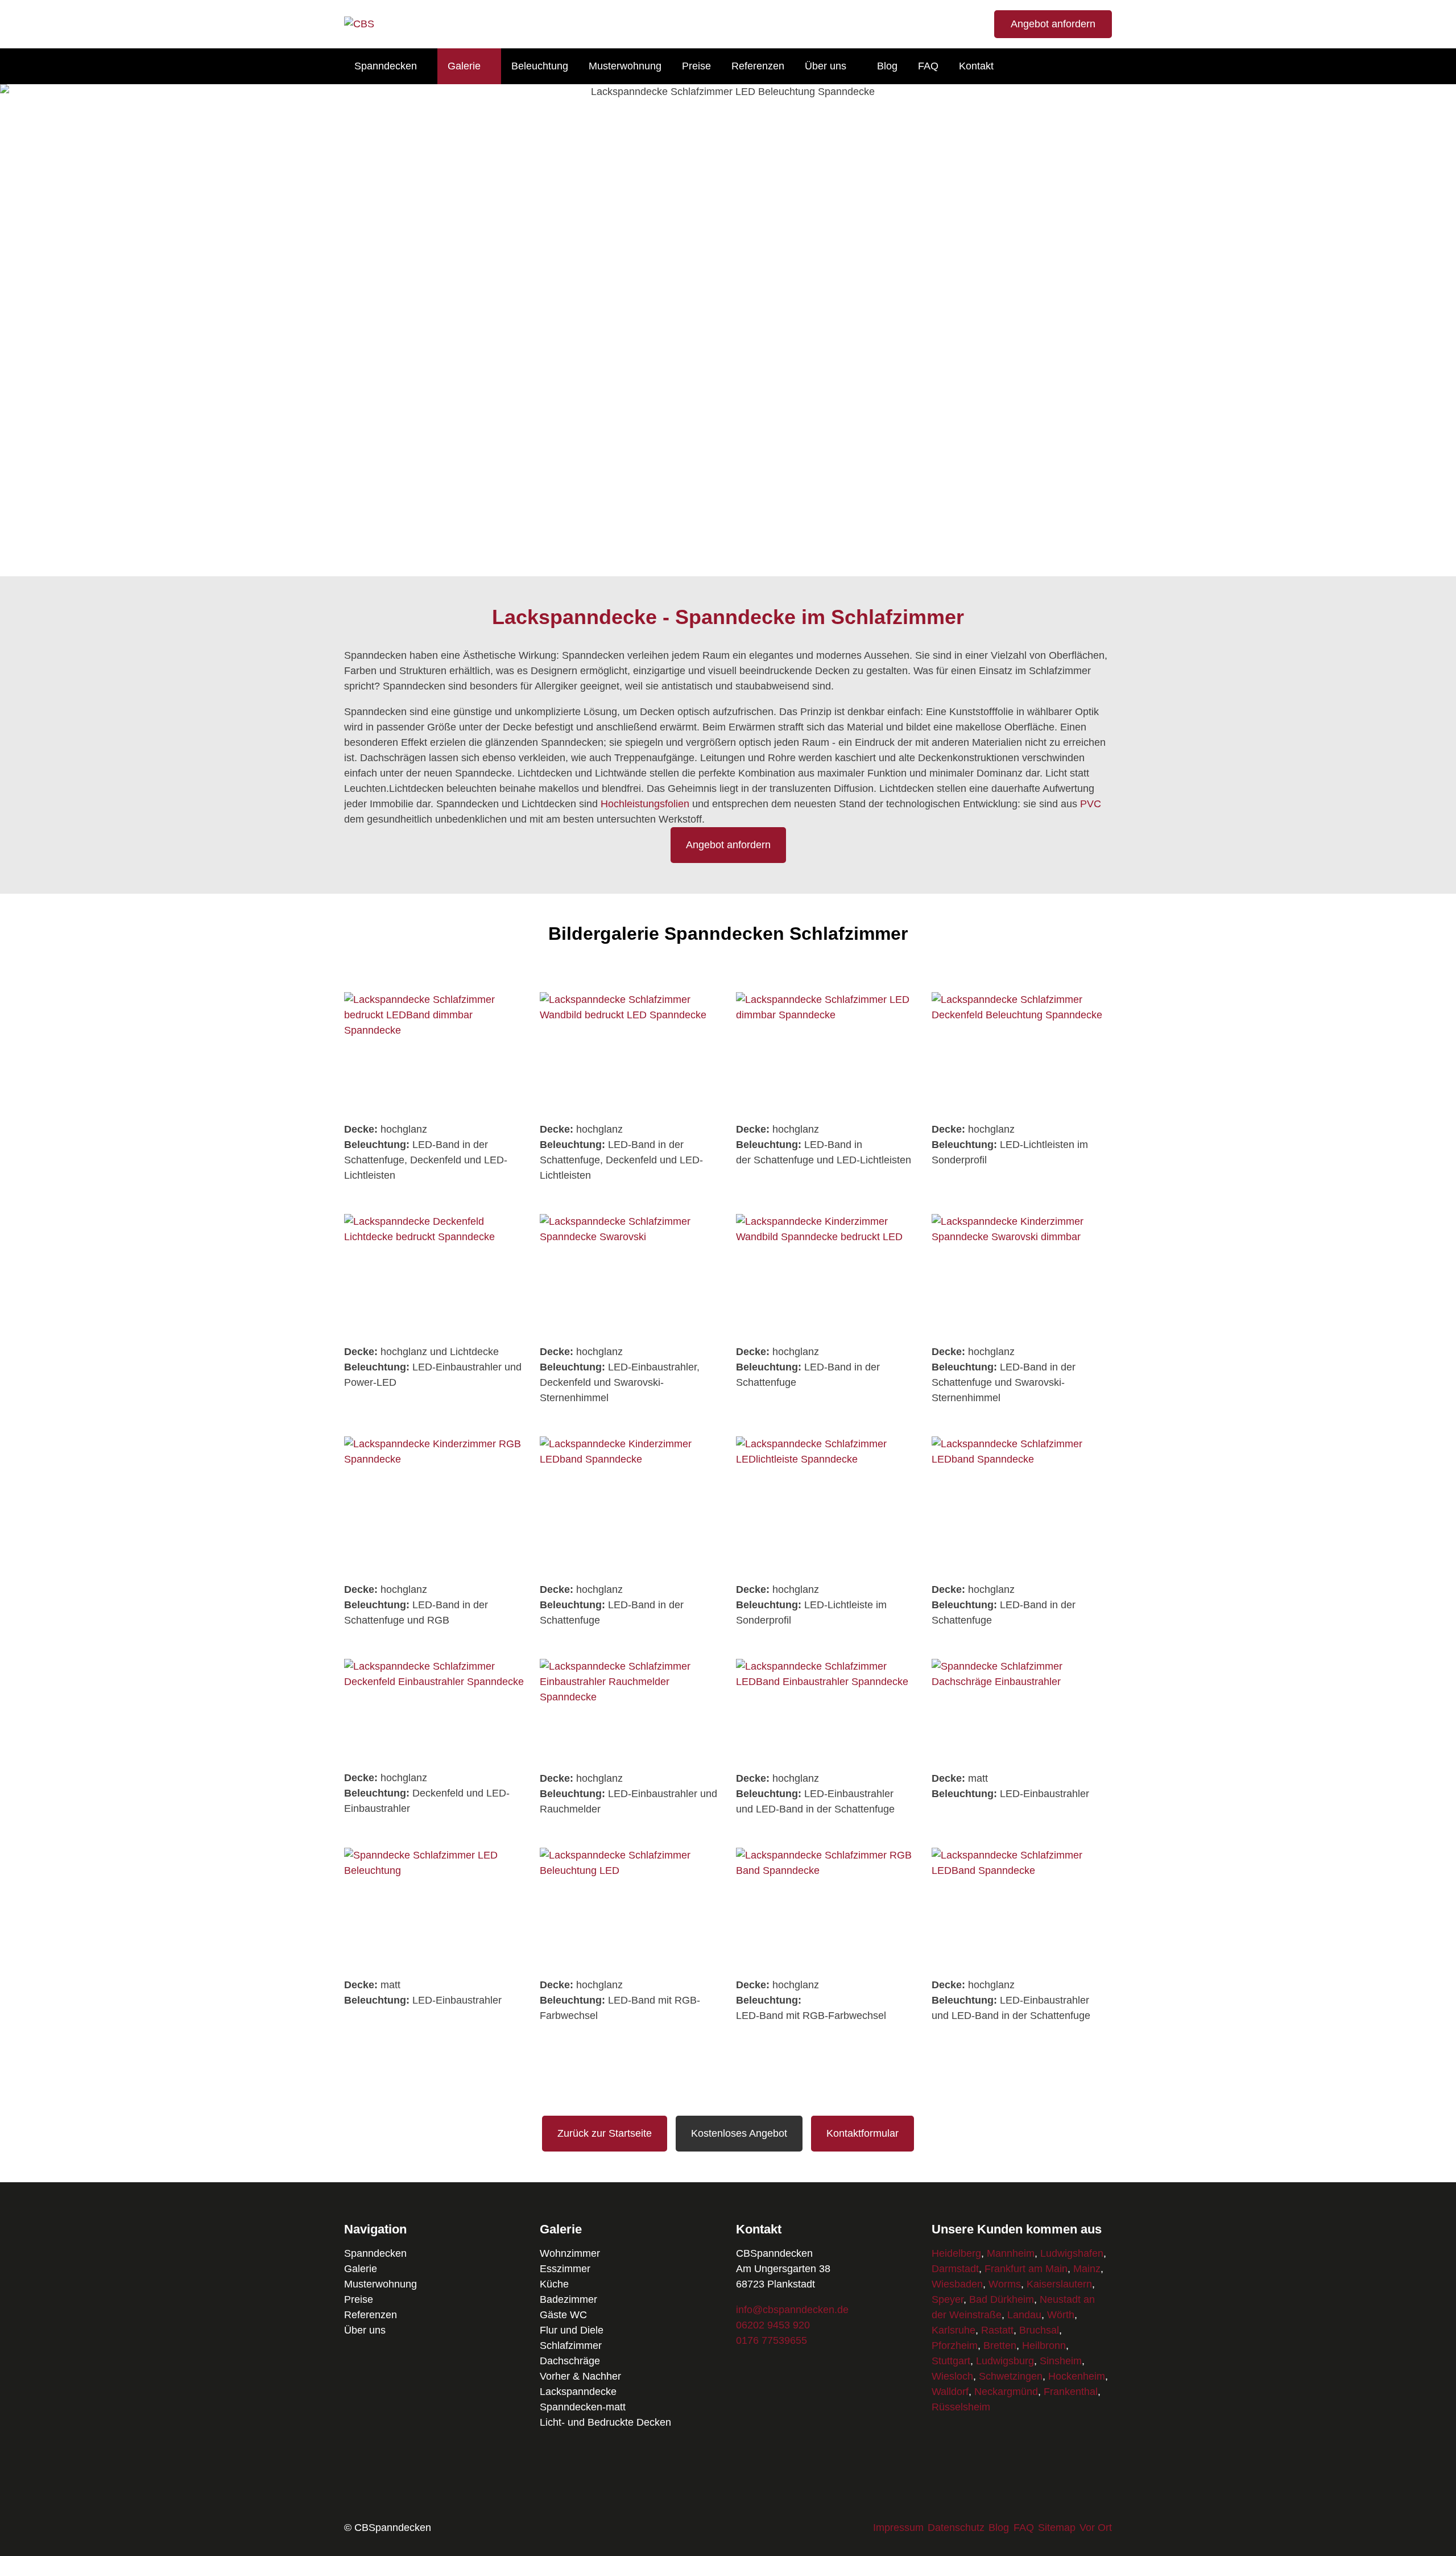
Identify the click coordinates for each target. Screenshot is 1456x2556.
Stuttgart (951, 2361)
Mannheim (1011, 2253)
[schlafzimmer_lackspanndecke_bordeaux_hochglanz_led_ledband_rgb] (630, 1964)
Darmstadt (955, 2269)
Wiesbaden (957, 2284)
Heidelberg (956, 2253)
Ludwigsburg (1005, 2361)
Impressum (898, 2528)
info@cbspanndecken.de (792, 2310)
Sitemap (1057, 2528)
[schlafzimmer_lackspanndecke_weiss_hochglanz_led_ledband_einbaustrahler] (826, 1757)
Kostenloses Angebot (739, 2133)
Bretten (1000, 2346)
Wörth (1061, 2315)
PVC (1091, 804)
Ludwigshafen (1072, 2253)
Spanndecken (386, 66)
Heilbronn (1044, 2346)
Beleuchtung (540, 66)
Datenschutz (956, 2528)
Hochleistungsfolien (645, 804)
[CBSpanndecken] (359, 24)
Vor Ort (1096, 2528)
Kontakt (976, 66)
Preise (696, 66)
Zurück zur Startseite (605, 2133)
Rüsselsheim (961, 2407)
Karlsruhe (954, 2330)
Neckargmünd (1006, 2392)
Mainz (1087, 2269)
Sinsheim (1061, 2361)
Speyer (948, 2299)
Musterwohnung (625, 66)
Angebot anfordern (1053, 24)
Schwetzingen (1011, 2376)
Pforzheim (955, 2346)
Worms (1005, 2284)
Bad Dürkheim (1002, 2299)
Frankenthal (1071, 2392)
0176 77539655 (772, 2340)
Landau (1024, 2315)
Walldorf (950, 2392)
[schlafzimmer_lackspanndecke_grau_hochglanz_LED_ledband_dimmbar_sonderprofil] (1022, 1568)
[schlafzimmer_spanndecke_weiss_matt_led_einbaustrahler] (434, 1964)
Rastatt (997, 2330)
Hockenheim (1077, 2376)
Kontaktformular (863, 2133)
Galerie (464, 66)
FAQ (928, 66)
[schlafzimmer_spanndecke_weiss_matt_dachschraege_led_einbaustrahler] (1022, 1757)
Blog (887, 66)
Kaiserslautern (1059, 2284)
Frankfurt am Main (1026, 2269)
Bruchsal (1039, 2330)
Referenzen (758, 66)
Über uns (826, 66)
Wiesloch (952, 2376)
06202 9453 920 (773, 2325)
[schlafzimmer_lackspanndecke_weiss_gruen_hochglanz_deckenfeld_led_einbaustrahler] (434, 1757)
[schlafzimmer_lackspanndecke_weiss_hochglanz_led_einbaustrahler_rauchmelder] (630, 1757)
